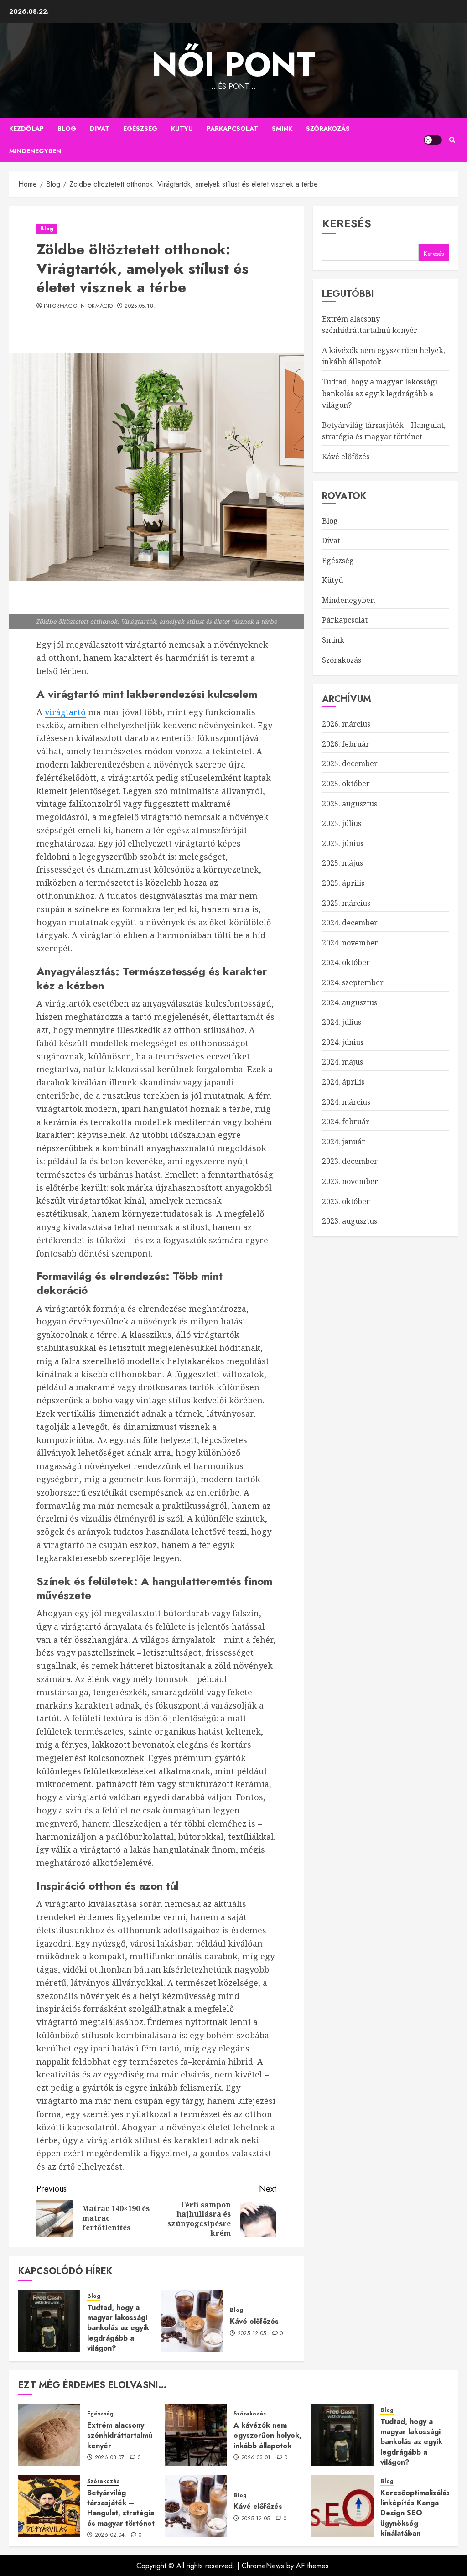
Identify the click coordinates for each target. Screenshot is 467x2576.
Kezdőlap (26, 129)
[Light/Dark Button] (433, 140)
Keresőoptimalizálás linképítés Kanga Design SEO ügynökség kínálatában (415, 2513)
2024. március (346, 1102)
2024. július (342, 1022)
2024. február (346, 1122)
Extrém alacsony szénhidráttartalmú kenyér (120, 2436)
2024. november (350, 943)
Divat (100, 129)
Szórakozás (328, 129)
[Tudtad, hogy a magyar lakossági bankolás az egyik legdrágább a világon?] (49, 2321)
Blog (67, 129)
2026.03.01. (257, 2458)
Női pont (234, 64)
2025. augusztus (350, 804)
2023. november (350, 1181)
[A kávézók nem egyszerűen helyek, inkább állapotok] (196, 2435)
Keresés (347, 223)
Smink (282, 129)
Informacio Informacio (78, 306)
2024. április (343, 1082)
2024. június (343, 1042)
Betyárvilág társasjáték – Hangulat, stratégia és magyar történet (384, 431)
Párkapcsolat (232, 129)
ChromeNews (263, 2566)
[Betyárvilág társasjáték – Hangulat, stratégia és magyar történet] (49, 2506)
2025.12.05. (253, 2334)
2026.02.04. (111, 2535)
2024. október (346, 962)
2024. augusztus (350, 1002)
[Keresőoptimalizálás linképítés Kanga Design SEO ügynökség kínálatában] (342, 2506)
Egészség (140, 129)
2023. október (346, 1201)
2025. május (342, 863)
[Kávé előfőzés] (192, 2321)
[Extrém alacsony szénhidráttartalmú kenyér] (49, 2435)
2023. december (350, 1161)
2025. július (342, 823)
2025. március (346, 903)
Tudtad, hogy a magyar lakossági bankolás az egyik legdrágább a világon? (118, 2328)
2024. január (344, 1142)
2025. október (346, 784)
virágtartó (65, 712)
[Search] (452, 140)
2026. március (346, 724)
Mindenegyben (35, 151)
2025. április (343, 883)
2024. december (350, 923)
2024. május (342, 1062)
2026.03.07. (110, 2458)
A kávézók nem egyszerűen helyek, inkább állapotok (267, 2436)
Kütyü (182, 129)
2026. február (346, 744)
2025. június (343, 843)
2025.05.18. (140, 306)
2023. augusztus (350, 1221)
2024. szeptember (353, 982)
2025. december (350, 763)
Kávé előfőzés (254, 2321)
